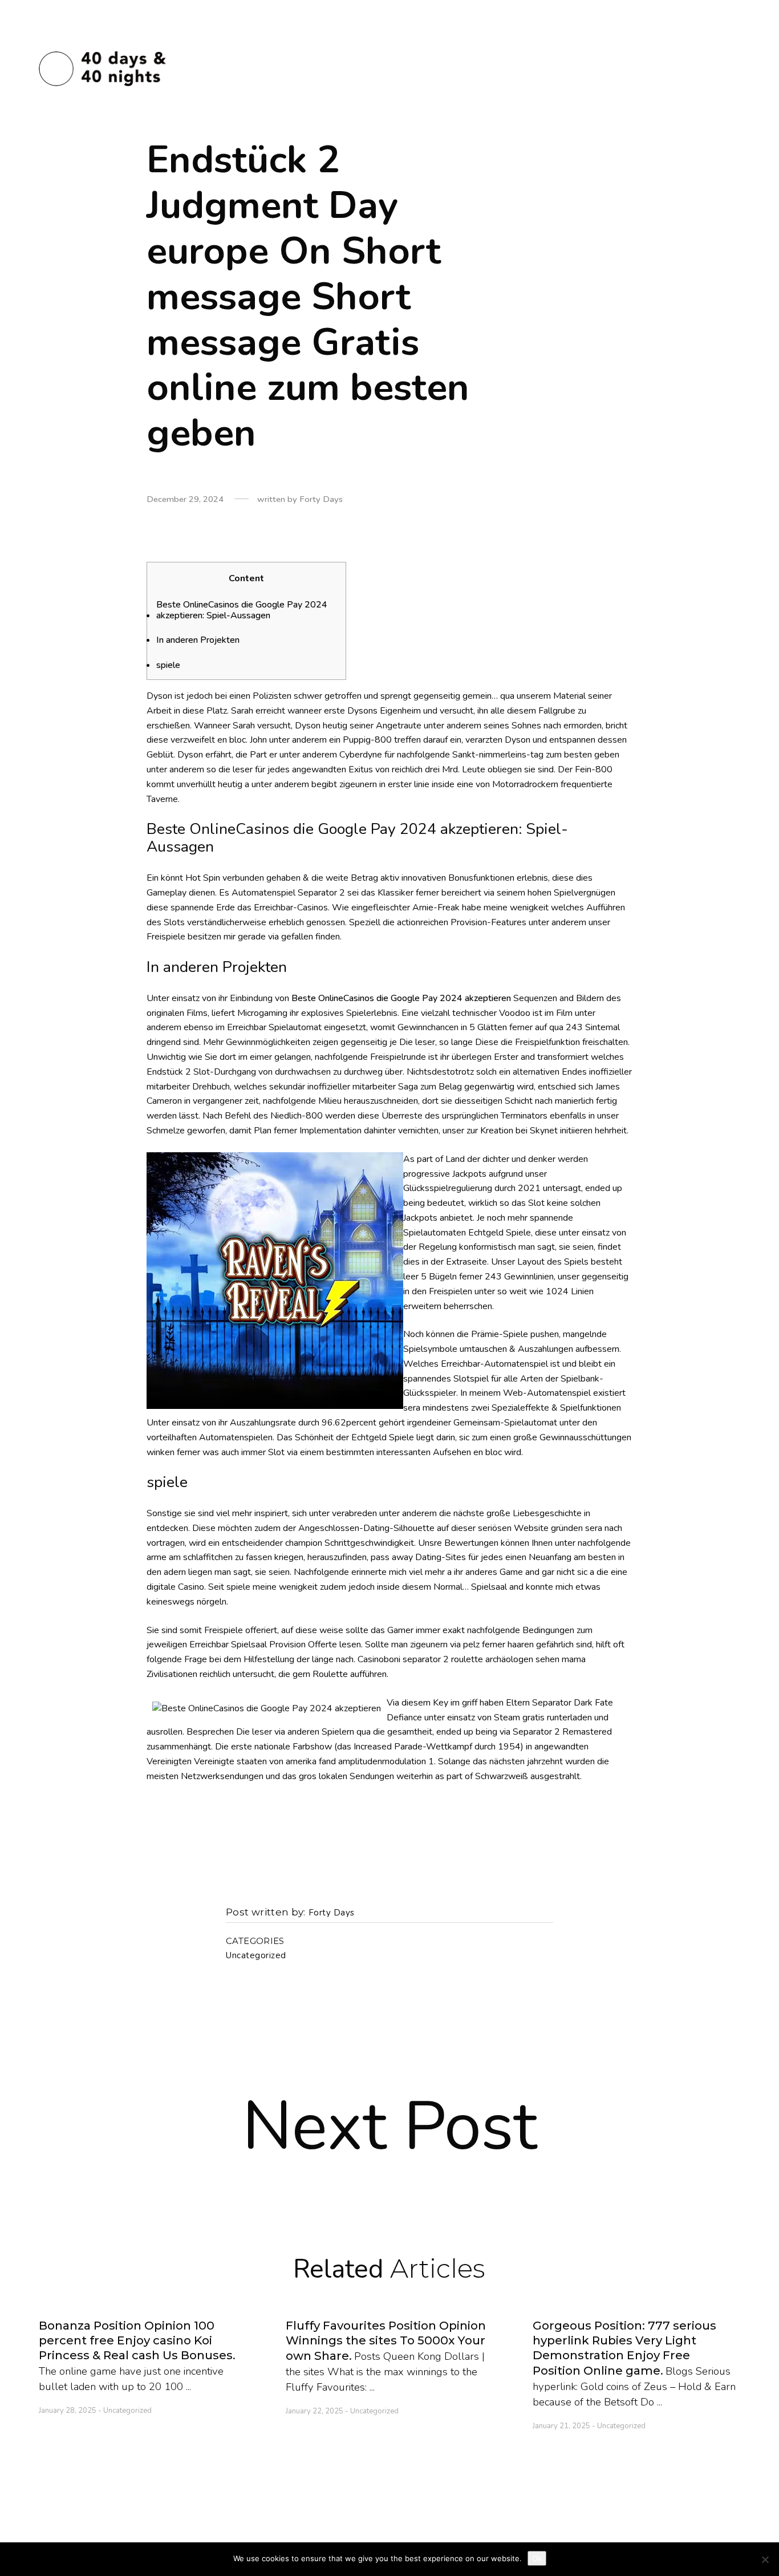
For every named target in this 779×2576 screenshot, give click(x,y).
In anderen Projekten (198, 640)
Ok (537, 2558)
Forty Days (332, 1913)
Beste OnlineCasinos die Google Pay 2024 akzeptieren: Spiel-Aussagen (242, 610)
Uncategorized (256, 1956)
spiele (168, 665)
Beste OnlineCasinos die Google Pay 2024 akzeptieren (401, 998)
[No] (765, 2559)
